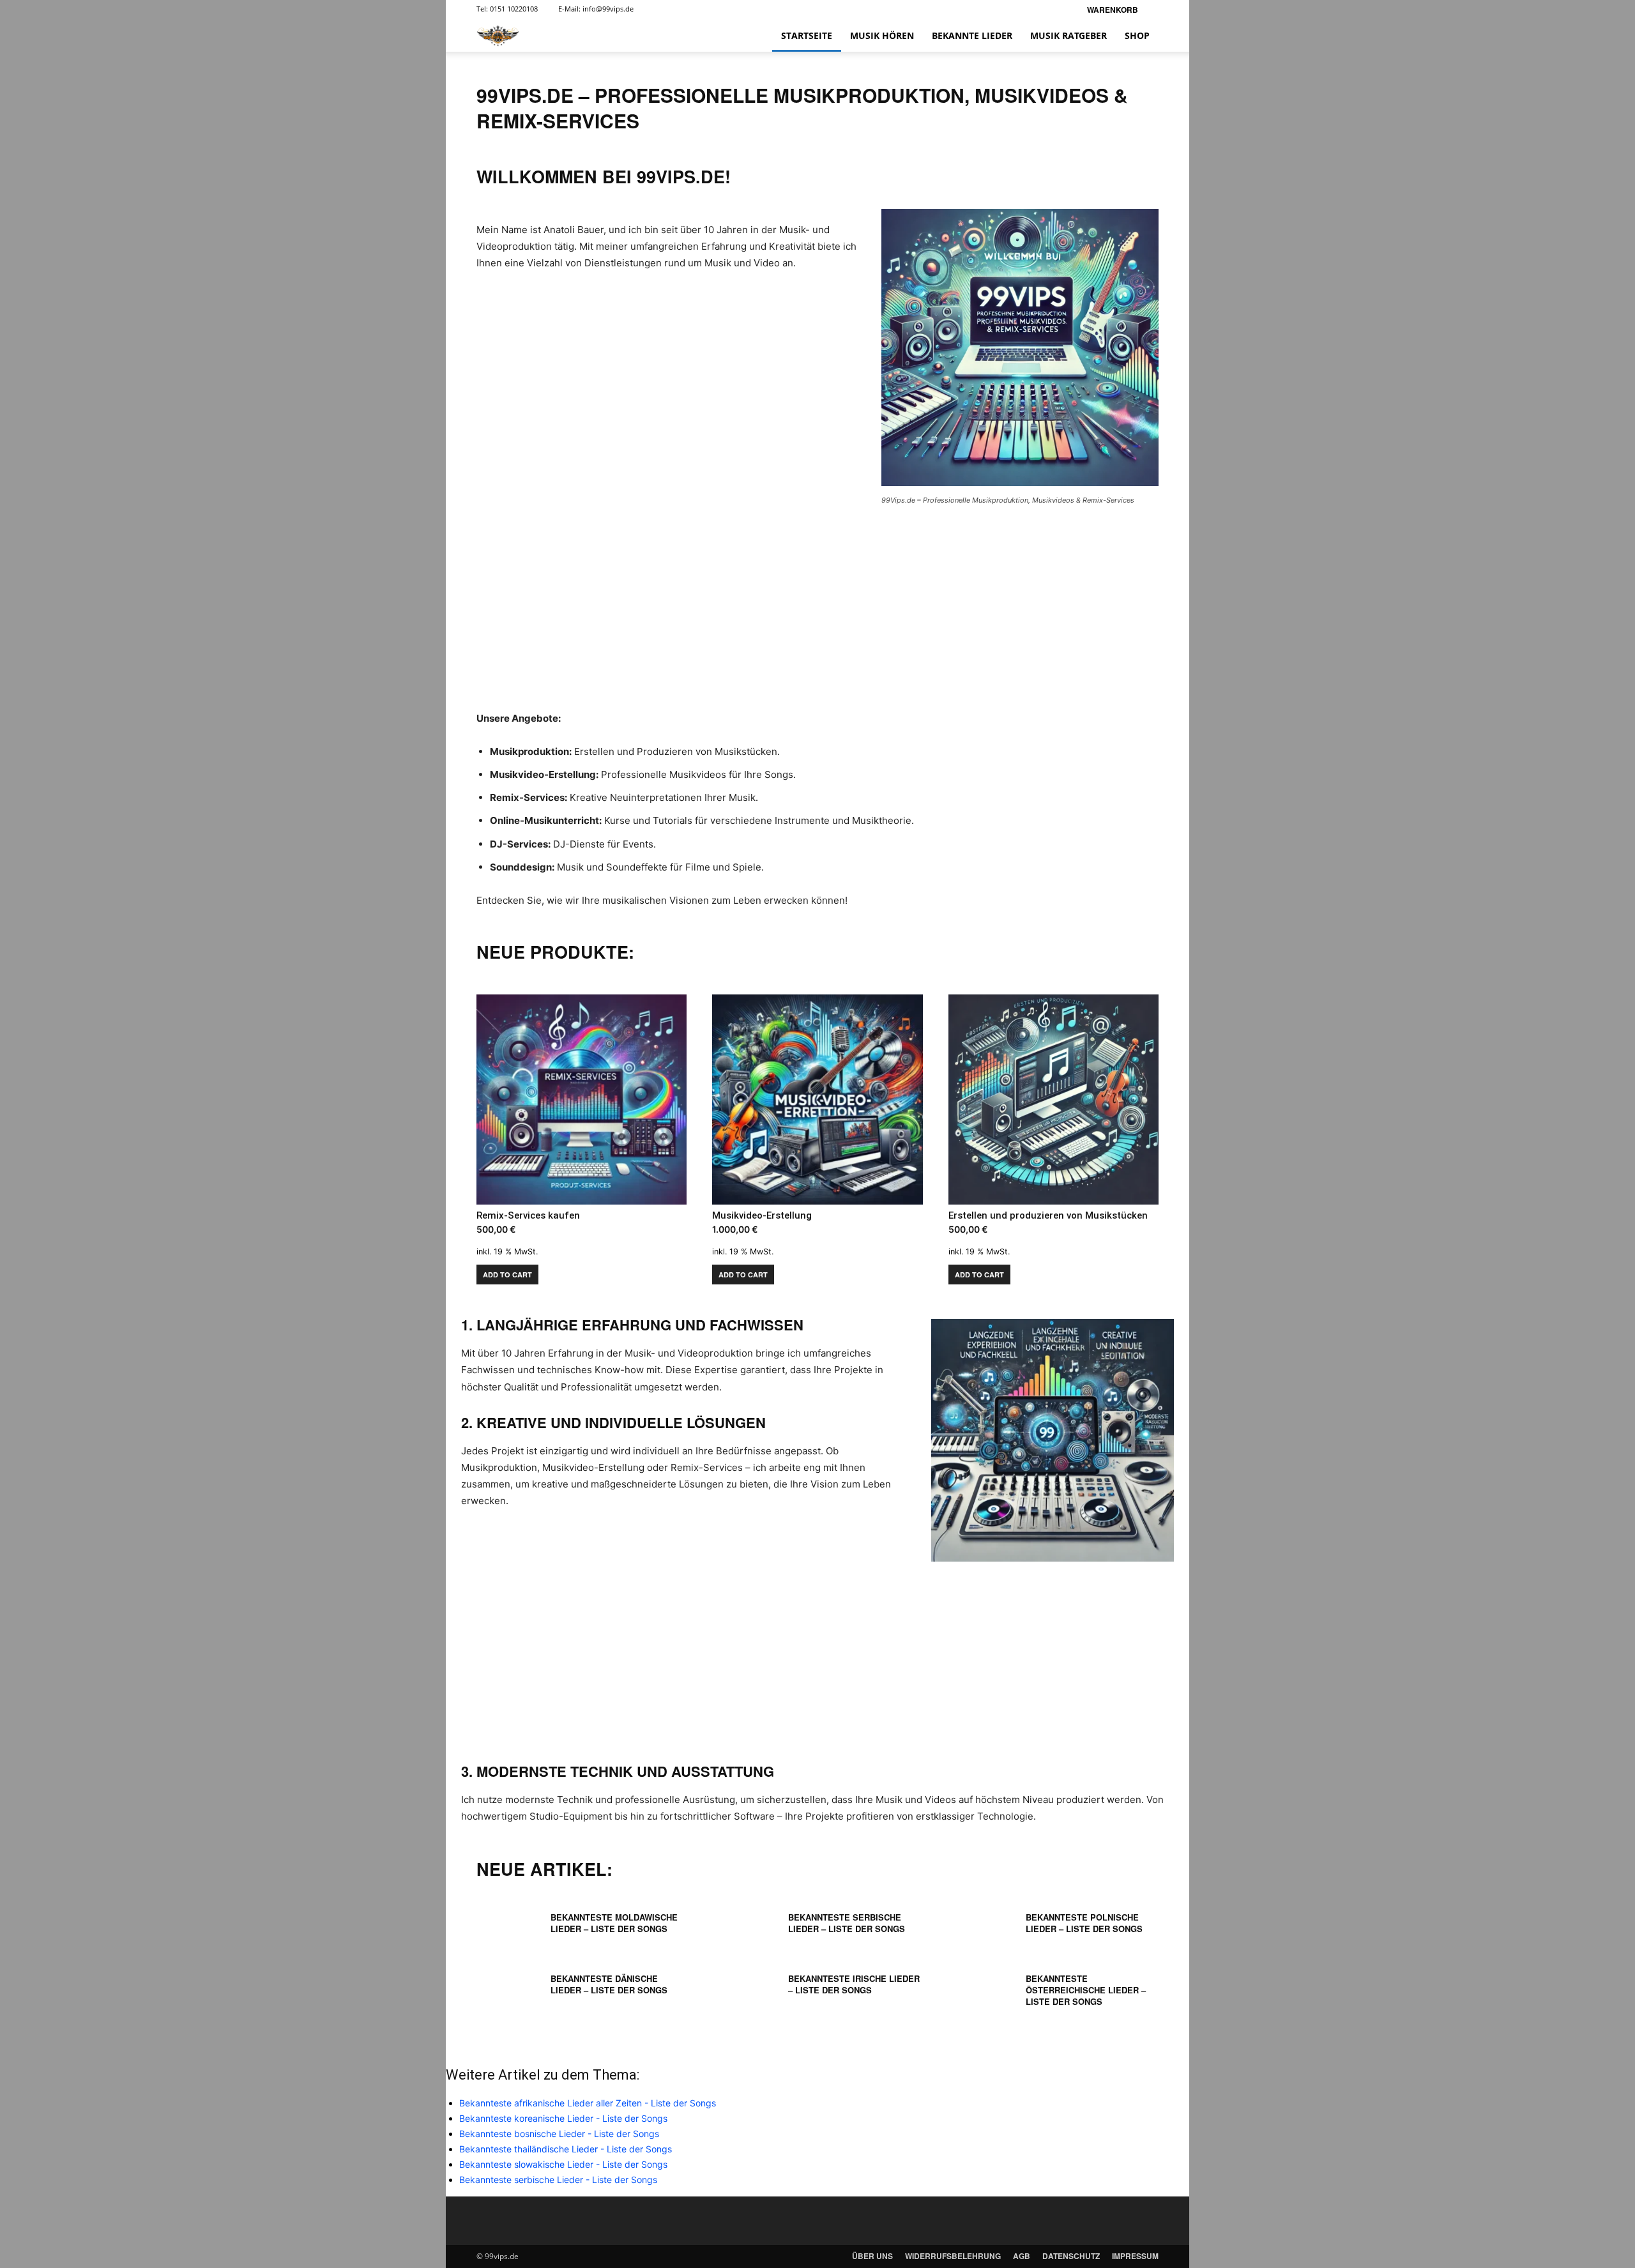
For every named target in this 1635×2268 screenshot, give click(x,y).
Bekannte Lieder (972, 35)
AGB (1022, 2256)
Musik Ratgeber (1068, 35)
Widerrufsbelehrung (953, 2256)
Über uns (872, 2256)
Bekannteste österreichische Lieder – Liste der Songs (1086, 1990)
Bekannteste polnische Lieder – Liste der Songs (1084, 1923)
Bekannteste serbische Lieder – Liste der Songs (847, 1923)
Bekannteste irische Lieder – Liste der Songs (854, 1984)
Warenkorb (1113, 10)
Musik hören (882, 35)
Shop (1137, 35)
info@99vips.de (608, 9)
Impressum (1135, 2256)
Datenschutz (1071, 2256)
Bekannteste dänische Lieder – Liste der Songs (609, 1984)
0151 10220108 (514, 9)
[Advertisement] (817, 616)
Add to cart (507, 1275)
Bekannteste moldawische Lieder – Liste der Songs (614, 1923)
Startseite (807, 35)
